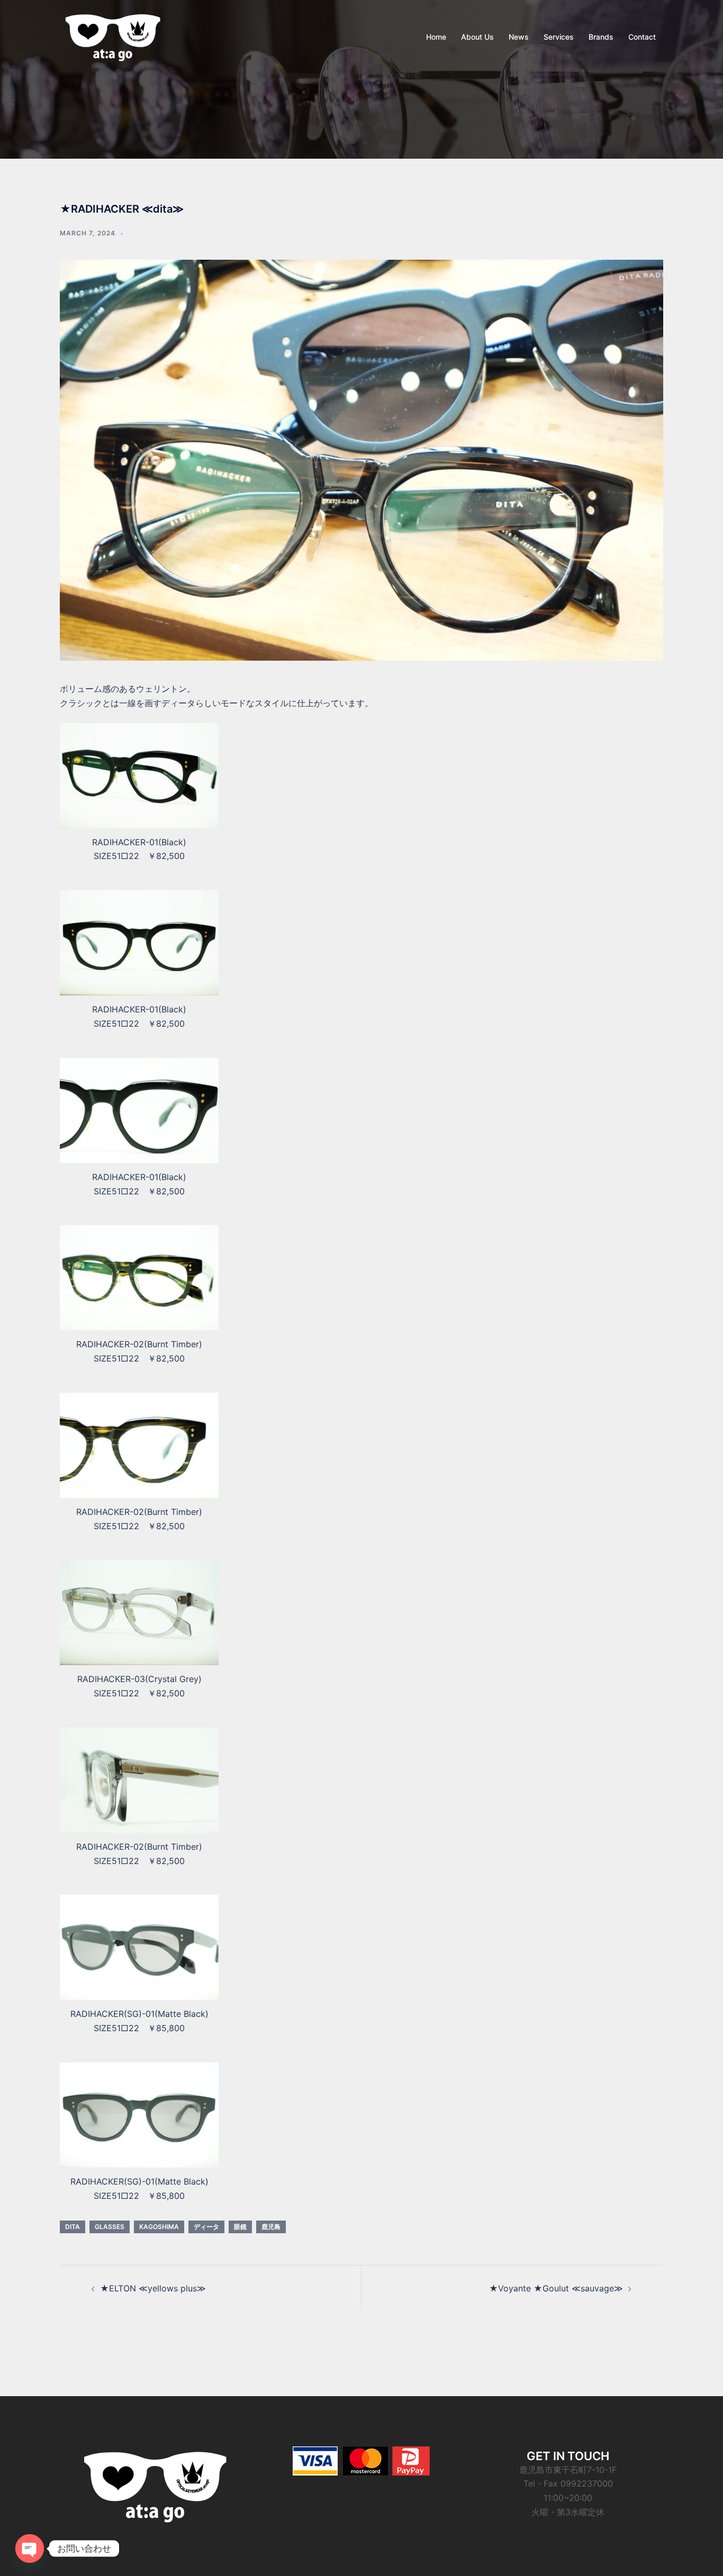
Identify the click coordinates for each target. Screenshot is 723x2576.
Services (559, 37)
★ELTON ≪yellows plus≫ (153, 2288)
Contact (642, 37)
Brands (601, 37)
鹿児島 (271, 2227)
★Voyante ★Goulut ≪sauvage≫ (556, 2288)
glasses (110, 2227)
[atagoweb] (113, 36)
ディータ (206, 2227)
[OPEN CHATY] (30, 2548)
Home (436, 37)
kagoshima (159, 2227)
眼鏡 (240, 2227)
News (519, 37)
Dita (73, 2227)
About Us (477, 37)
